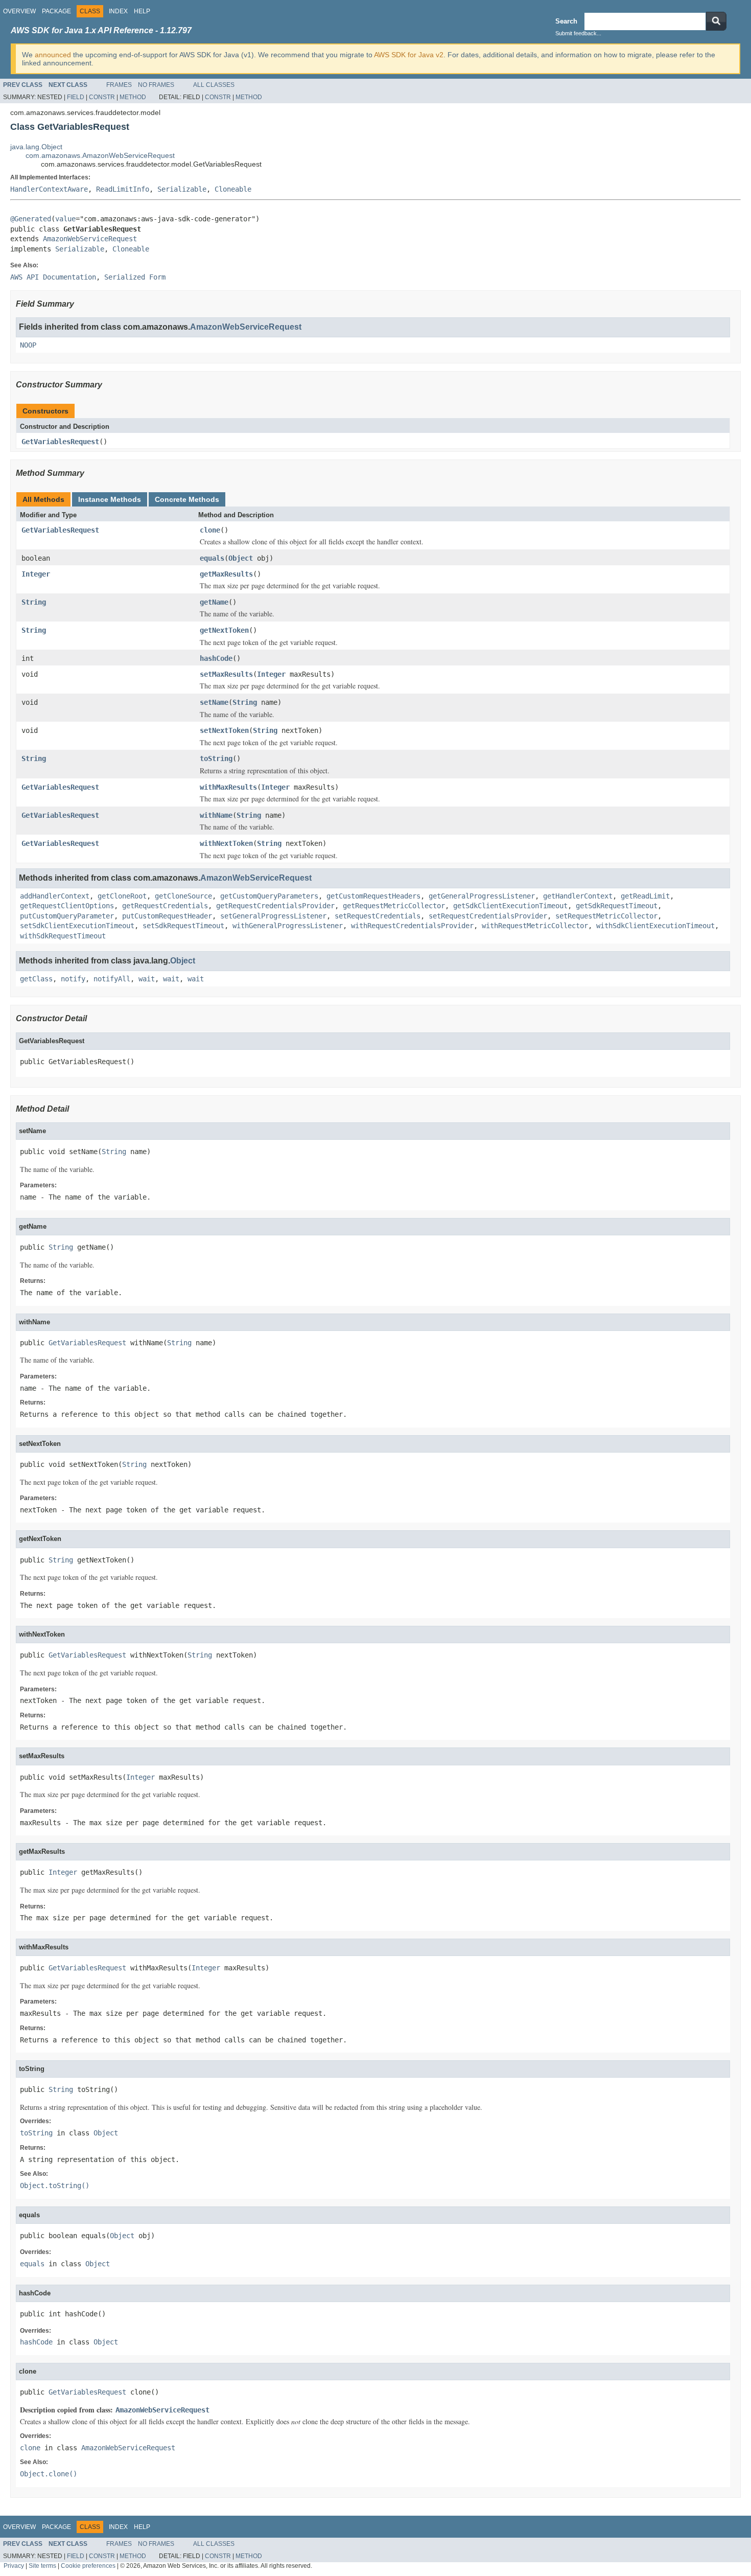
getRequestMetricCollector (394, 906)
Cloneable (233, 189)
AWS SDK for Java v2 (409, 55)
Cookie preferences (88, 2566)
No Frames (156, 85)
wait (147, 979)
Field (76, 97)
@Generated (31, 219)
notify (73, 979)
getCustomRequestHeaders (373, 896)
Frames (119, 85)
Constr (102, 97)
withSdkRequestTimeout (63, 936)
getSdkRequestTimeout (617, 906)
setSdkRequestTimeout (183, 926)
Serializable (182, 189)
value (65, 219)
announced (53, 55)
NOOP (28, 345)
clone (210, 530)
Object (241, 558)
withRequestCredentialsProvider (412, 926)
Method (133, 97)
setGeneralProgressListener (273, 916)
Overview (19, 11)
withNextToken (226, 843)
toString (216, 758)
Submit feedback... (578, 33)
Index (118, 11)
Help (142, 11)
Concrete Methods (187, 499)
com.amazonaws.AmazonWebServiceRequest (100, 155)
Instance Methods (110, 499)
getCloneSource (183, 896)
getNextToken (224, 630)
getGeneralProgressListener (482, 896)
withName (216, 815)
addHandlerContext (55, 896)
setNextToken (224, 730)
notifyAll (112, 979)
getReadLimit (645, 896)
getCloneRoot (122, 896)
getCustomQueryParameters (269, 896)
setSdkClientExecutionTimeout (77, 926)
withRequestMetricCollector (535, 926)
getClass (36, 979)
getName (214, 602)
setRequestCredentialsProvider (488, 916)
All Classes (214, 85)
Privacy (14, 2566)
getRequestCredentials (165, 906)
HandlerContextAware (49, 189)
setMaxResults (226, 674)
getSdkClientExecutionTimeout (510, 906)
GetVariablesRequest (60, 442)
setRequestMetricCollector (606, 916)
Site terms (42, 2566)
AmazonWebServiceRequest (90, 239)
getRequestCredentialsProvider (275, 906)
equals (212, 558)
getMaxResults (226, 574)
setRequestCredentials (378, 916)
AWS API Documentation (53, 277)
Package (56, 11)
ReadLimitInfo (123, 189)
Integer (36, 574)
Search (566, 21)
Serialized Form (135, 277)
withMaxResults (228, 787)
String (34, 602)
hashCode (216, 658)
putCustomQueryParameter (67, 916)
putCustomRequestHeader (167, 916)
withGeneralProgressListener (288, 926)
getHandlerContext (578, 896)
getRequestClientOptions (67, 906)
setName (214, 702)
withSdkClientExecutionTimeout (655, 926)
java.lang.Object (36, 147)
